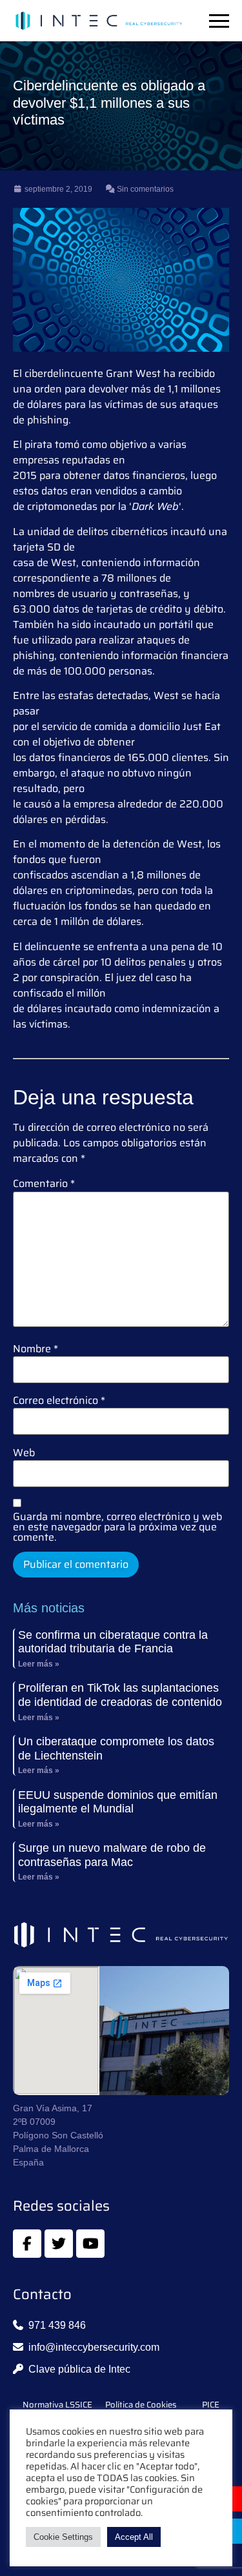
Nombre (35, 1349)
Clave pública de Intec (79, 2369)
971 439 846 (57, 2325)
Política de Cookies (141, 2405)
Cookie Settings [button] (63, 2537)
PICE (211, 2405)
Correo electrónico (59, 1401)
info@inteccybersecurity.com (94, 2347)
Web (24, 1453)
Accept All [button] (134, 2537)
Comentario (44, 1184)
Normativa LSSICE (57, 2405)
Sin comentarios (144, 189)
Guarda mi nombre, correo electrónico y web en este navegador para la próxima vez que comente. (117, 1527)
